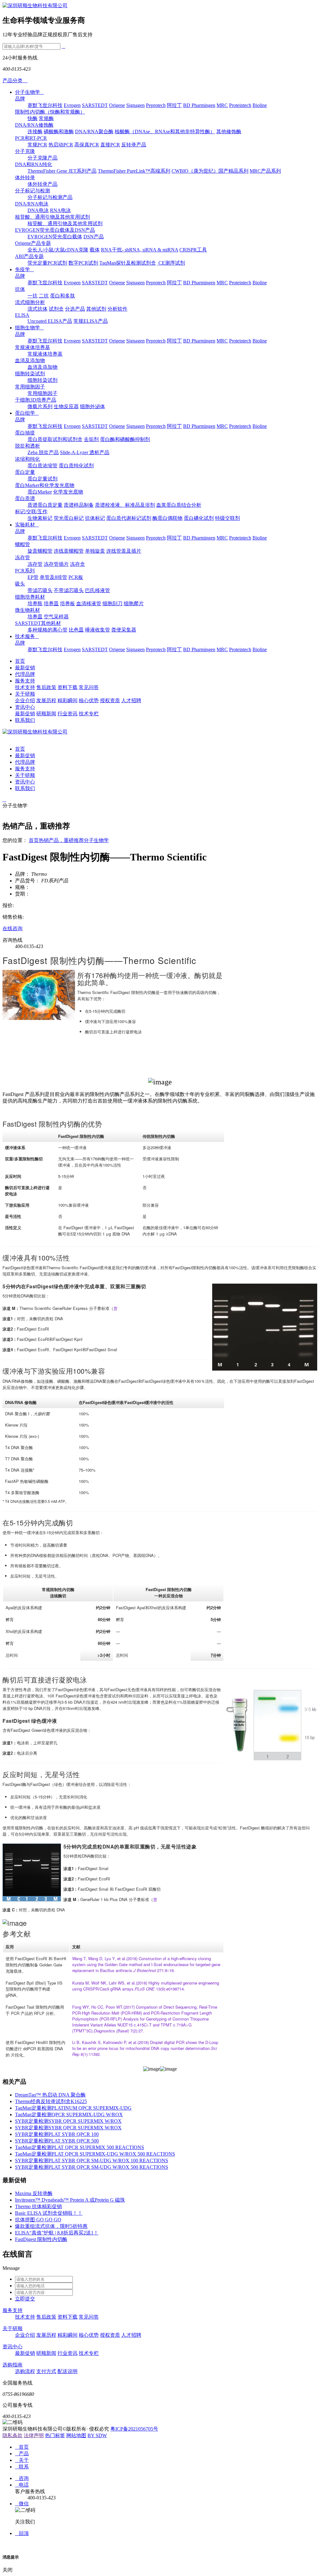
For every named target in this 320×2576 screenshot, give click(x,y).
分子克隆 (25, 151)
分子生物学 (29, 92)
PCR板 (76, 577)
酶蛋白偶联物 (167, 518)
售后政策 (46, 687)
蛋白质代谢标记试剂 (129, 518)
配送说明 (67, 2371)
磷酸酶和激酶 (59, 132)
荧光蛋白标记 (69, 518)
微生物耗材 (27, 610)
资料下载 (67, 687)
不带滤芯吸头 (69, 590)
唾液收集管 (97, 630)
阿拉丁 (174, 105)
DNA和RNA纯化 (34, 164)
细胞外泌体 (92, 406)
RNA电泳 (60, 210)
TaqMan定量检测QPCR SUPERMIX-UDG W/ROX (69, 2115)
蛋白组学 (27, 413)
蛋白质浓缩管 (42, 466)
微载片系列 (40, 406)
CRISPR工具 (193, 250)
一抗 (32, 296)
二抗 (44, 296)
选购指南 (12, 2365)
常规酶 (46, 118)
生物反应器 (66, 406)
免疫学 (24, 269)
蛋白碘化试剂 (199, 518)
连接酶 (35, 132)
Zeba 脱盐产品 (43, 452)
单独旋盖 (95, 551)
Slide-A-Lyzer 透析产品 (85, 452)
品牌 (20, 99)
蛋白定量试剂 (42, 479)
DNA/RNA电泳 (32, 204)
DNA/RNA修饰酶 (34, 125)
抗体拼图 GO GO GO (38, 2220)
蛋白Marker (40, 492)
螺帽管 (22, 544)
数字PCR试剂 (83, 263)
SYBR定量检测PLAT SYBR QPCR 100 (57, 2134)
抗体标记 (95, 518)
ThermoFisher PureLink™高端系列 (134, 171)
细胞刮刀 (112, 603)
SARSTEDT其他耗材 (38, 623)
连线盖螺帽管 (69, 551)
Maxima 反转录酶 (34, 2193)
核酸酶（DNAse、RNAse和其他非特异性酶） (165, 132)
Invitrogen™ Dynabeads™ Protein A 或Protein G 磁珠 (70, 2200)
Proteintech (240, 105)
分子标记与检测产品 (50, 197)
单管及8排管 (53, 577)
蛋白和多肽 (62, 296)
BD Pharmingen (199, 105)
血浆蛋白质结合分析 (179, 505)
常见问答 (89, 687)
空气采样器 (56, 617)
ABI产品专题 (29, 256)
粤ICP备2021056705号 (134, 2429)
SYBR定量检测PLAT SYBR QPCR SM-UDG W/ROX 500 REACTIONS (92, 2167)
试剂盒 (56, 309)
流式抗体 (37, 309)
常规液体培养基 (32, 347)
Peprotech (156, 105)
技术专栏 (89, 714)
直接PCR (110, 145)
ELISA (22, 315)
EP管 (33, 577)
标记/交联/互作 (31, 512)
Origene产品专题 (33, 243)
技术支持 (25, 687)
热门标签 (55, 2435)
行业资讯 (67, 714)
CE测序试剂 (171, 263)
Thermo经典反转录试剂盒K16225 (51, 2101)
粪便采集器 (124, 630)
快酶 (32, 118)
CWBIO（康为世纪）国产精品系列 (210, 171)
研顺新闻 (46, 714)
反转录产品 (134, 145)
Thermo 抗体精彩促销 (38, 2206)
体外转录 (25, 177)
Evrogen (72, 105)
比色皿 (76, 630)
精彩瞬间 (67, 700)
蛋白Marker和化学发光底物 (45, 485)
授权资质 (110, 700)
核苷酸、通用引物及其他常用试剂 (52, 217)
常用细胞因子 (30, 387)
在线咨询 (12, 928)
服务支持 (25, 681)
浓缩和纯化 (27, 459)
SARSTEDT (95, 105)
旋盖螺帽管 (40, 551)
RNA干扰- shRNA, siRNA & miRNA (140, 250)
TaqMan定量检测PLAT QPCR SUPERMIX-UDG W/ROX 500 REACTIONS (95, 2154)
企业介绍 (25, 700)
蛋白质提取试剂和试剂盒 (55, 439)
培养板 (67, 603)
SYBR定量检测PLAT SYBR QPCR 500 (57, 2141)
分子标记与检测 (32, 191)
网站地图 (76, 2435)
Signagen (135, 105)
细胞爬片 (134, 603)
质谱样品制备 (79, 505)
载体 (95, 250)
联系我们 (25, 720)
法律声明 (34, 2435)
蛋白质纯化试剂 (76, 466)
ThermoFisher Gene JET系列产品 (62, 171)
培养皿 (51, 603)
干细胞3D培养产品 (36, 400)
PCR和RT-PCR (31, 138)
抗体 (20, 289)
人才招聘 (131, 700)
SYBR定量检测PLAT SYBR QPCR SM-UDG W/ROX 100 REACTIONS (92, 2160)
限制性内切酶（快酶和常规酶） (50, 112)
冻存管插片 (56, 564)
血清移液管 (89, 603)
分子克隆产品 (42, 158)
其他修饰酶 (229, 132)
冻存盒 (77, 564)
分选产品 (75, 309)
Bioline (260, 105)
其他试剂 (96, 309)
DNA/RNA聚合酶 (94, 132)
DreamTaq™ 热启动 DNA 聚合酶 (50, 2095)
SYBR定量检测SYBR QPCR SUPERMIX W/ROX (68, 2121)
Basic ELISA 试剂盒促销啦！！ (49, 2213)
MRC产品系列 (265, 171)
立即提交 (25, 2299)
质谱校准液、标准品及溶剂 (125, 505)
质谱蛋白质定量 (45, 505)
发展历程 (46, 700)
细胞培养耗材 (30, 597)
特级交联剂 (227, 518)
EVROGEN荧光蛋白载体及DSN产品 (55, 230)
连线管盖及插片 (124, 551)
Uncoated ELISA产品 (50, 321)
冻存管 (22, 558)
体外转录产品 (42, 184)
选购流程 (25, 2371)
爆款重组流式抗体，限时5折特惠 (51, 2226)
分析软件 (117, 309)
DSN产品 (94, 237)
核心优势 (89, 700)
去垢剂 (91, 439)
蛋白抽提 (25, 433)
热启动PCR (61, 145)
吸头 (20, 584)
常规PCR (37, 145)
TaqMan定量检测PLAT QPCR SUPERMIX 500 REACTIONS (80, 2147)
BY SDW (97, 2435)
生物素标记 (40, 518)
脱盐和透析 (27, 446)
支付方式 (46, 2371)
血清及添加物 (30, 360)
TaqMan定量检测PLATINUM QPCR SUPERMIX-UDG (73, 2108)
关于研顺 (25, 694)
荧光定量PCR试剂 (47, 263)
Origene (117, 105)
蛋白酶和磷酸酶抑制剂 (125, 439)
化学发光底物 (68, 492)
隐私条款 (12, 2435)
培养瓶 (35, 603)
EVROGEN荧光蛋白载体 (55, 237)
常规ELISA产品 (91, 321)
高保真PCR (87, 145)
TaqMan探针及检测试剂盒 (128, 263)
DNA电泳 (38, 210)
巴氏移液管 (97, 590)
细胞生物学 (29, 328)
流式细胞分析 (30, 302)
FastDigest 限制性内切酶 (41, 2239)
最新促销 (25, 668)
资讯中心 (25, 707)
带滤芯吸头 (40, 590)
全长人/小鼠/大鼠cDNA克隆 (58, 250)
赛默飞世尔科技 (45, 105)
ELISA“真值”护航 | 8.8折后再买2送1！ (57, 2233)
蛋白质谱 (25, 498)
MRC (222, 105)
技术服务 (27, 636)
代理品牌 (25, 674)
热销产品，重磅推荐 (61, 840)
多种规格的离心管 (47, 630)
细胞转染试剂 (30, 374)
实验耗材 (27, 525)
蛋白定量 (25, 472)
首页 (20, 661)
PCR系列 (25, 571)
